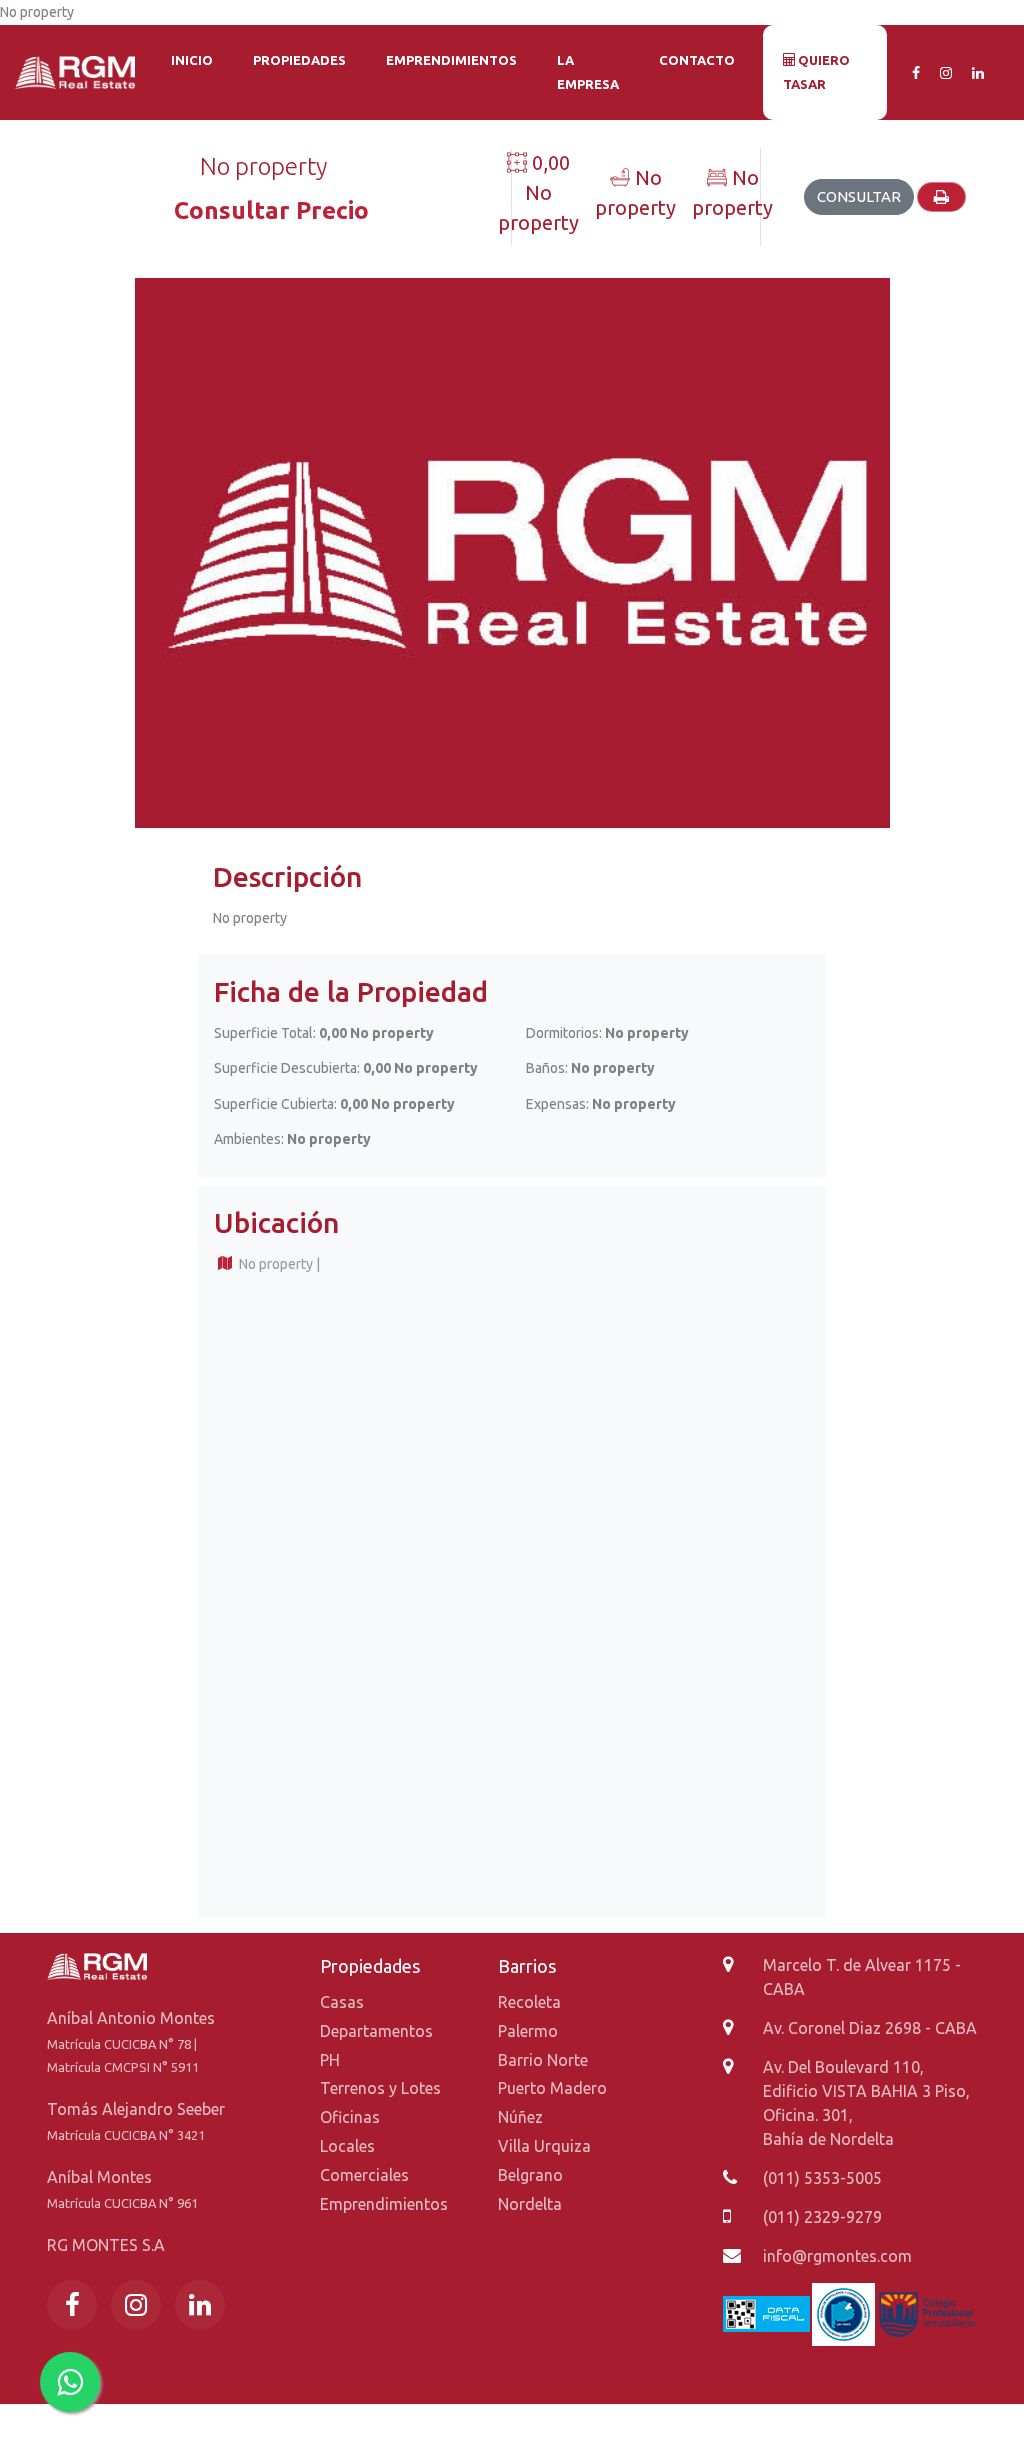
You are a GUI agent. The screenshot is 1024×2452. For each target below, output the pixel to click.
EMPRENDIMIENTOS (451, 60)
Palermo (528, 2031)
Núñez (520, 2117)
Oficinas (350, 2117)
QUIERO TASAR (816, 71)
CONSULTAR (859, 196)
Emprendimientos (384, 2204)
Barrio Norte (543, 2060)
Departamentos (376, 2031)
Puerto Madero (552, 2088)
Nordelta (530, 2204)
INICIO (192, 60)
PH (330, 2060)
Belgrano (530, 2175)
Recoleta (529, 2002)
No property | (278, 1264)
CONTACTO (697, 60)
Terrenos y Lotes (380, 2088)
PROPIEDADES (299, 60)
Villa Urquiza (544, 2146)
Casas (342, 2002)
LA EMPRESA (588, 71)
